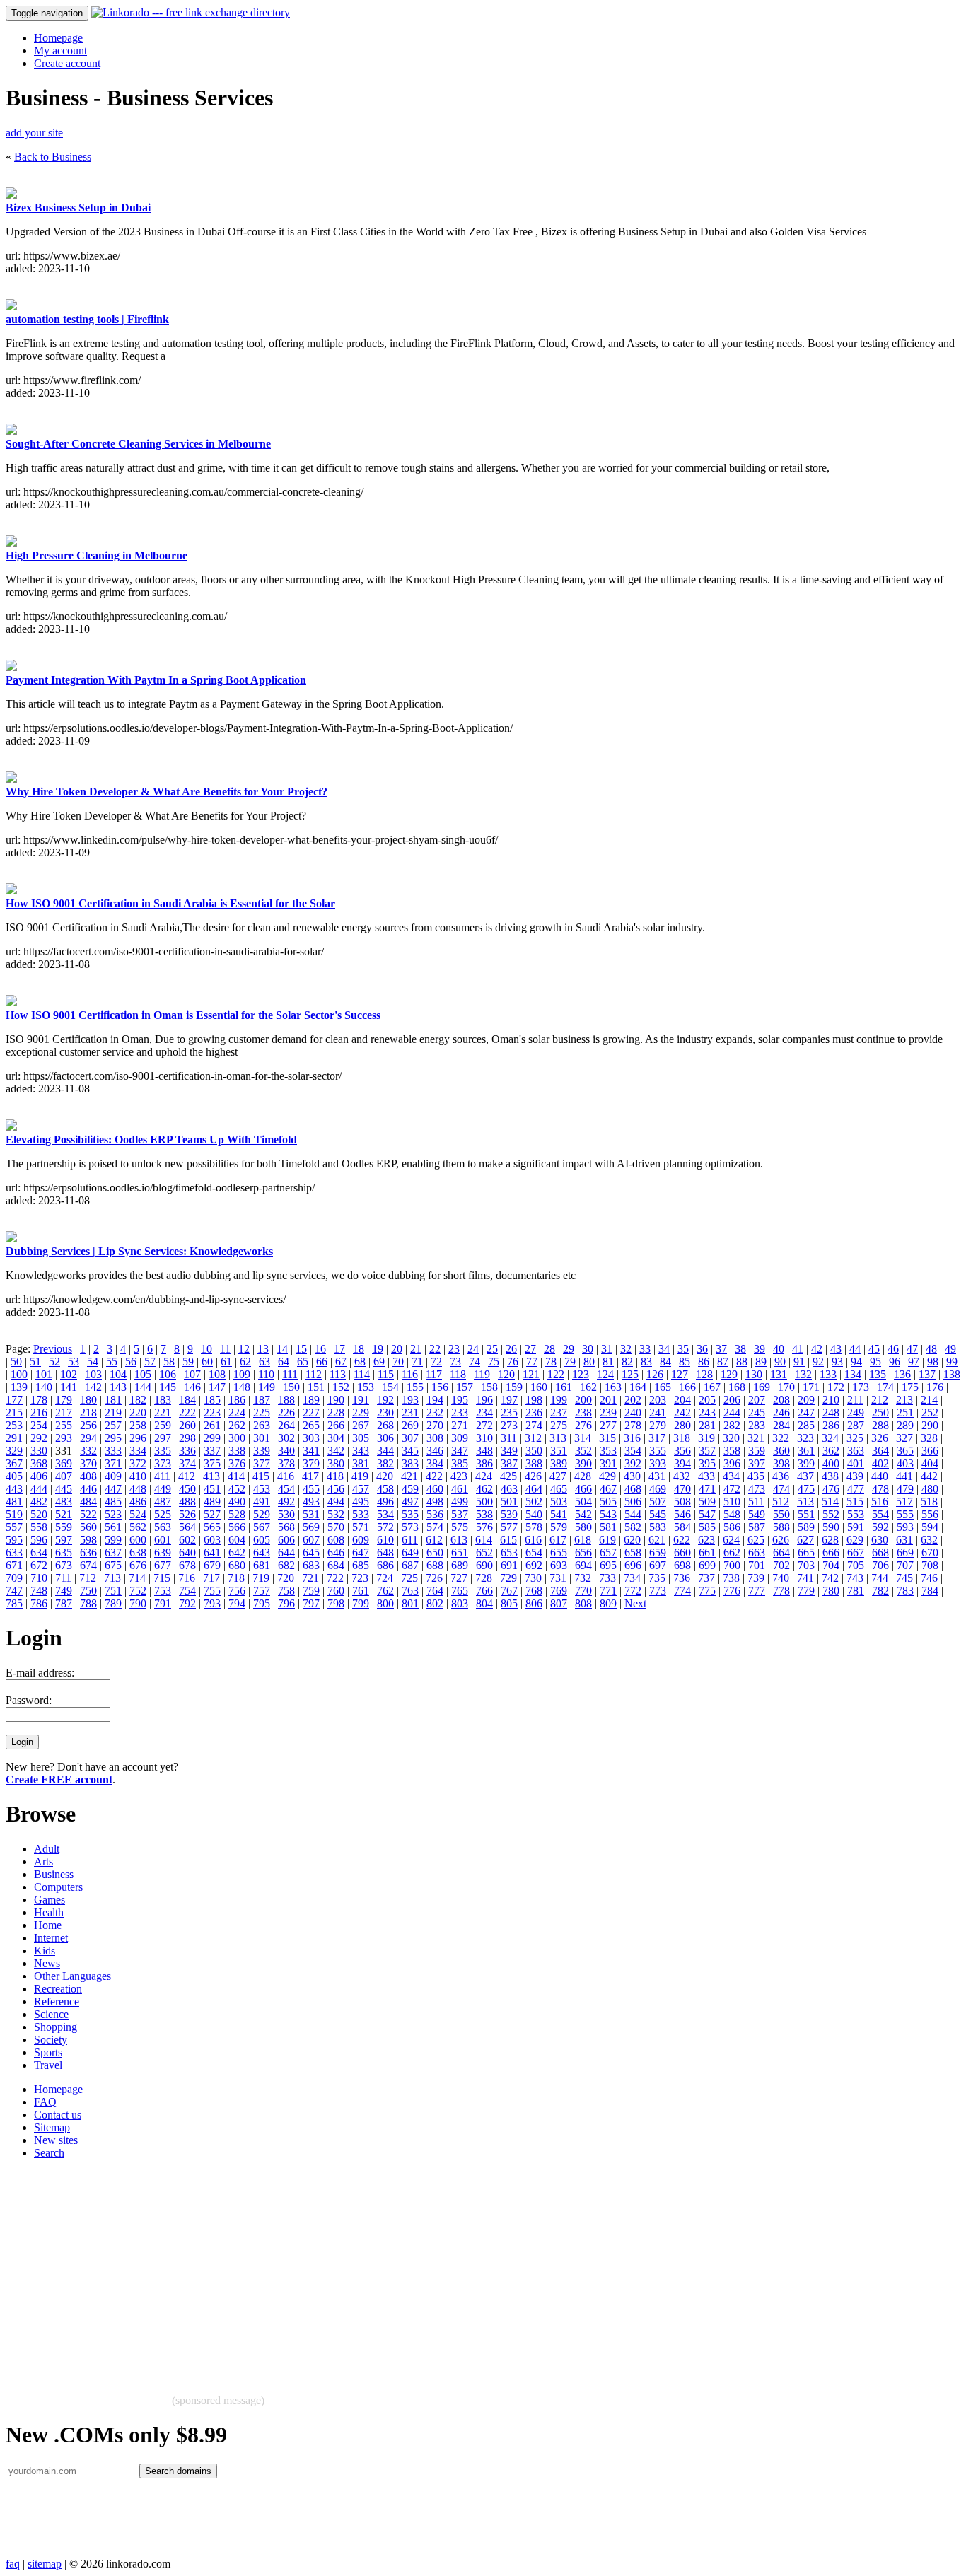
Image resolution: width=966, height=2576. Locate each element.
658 (633, 1552)
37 (721, 1349)
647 (361, 1552)
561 (113, 1527)
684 (336, 1565)
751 (113, 1591)
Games (50, 1900)
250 (880, 1412)
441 (904, 1476)
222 (187, 1412)
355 (658, 1451)
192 (385, 1400)
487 (163, 1502)
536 (435, 1514)
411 (162, 1476)
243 (707, 1412)
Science (51, 2014)
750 (88, 1591)
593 (905, 1527)
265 (311, 1425)
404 (930, 1463)
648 (385, 1552)
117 (434, 1374)
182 (138, 1400)
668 (880, 1552)
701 (757, 1565)
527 (212, 1514)
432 (682, 1476)
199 (559, 1400)
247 (806, 1412)
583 (658, 1527)
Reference (57, 2001)
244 (732, 1412)
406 (39, 1476)
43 (836, 1349)
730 (533, 1578)
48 (931, 1349)
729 (508, 1578)
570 (336, 1527)
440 (880, 1476)
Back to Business (53, 157)
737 (706, 1578)
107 (192, 1374)
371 (113, 1463)
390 (583, 1463)
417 (310, 1476)
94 (856, 1362)
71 (417, 1362)
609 (361, 1540)
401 (856, 1463)
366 (930, 1451)
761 (361, 1591)
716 (187, 1578)
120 (506, 1374)
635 (64, 1552)
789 (113, 1603)
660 (682, 1552)
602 (187, 1540)
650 (435, 1552)
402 (880, 1463)
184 (187, 1400)
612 (434, 1540)
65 (303, 1362)
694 (583, 1565)
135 (878, 1374)
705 (856, 1565)
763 (410, 1591)
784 (930, 1591)
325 (855, 1438)
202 (633, 1400)
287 (856, 1425)
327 (904, 1438)
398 (781, 1463)
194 (435, 1400)
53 (74, 1362)
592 (880, 1527)
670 (930, 1552)
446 (88, 1489)
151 (316, 1387)
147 (217, 1387)
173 (861, 1387)
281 (707, 1425)
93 (837, 1362)
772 (633, 1591)
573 (410, 1527)
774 (682, 1591)
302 (286, 1438)
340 (286, 1451)
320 (731, 1438)
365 (905, 1451)
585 (707, 1527)
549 (757, 1514)
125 (630, 1374)
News (47, 1963)
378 (286, 1463)
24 (473, 1349)
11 (225, 1349)
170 (786, 1387)
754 (187, 1591)
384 (435, 1463)
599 (113, 1540)
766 (484, 1591)
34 (664, 1349)
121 (531, 1374)
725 (409, 1578)
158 (489, 1387)
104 (118, 1374)
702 (781, 1565)
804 (484, 1603)
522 (88, 1514)
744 (880, 1578)
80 (589, 1362)
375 (212, 1463)
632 (929, 1540)
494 (336, 1502)
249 (856, 1412)
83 (646, 1362)
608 (336, 1540)
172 (836, 1387)
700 (732, 1565)
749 (64, 1591)
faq (13, 2564)
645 (311, 1552)
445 (64, 1489)
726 (434, 1578)
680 (237, 1565)
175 (910, 1387)
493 (311, 1502)
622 (682, 1540)
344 (385, 1451)
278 (633, 1425)
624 (731, 1540)
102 (69, 1374)
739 (756, 1578)
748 (39, 1591)
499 (460, 1502)
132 (803, 1374)
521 (64, 1514)
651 (460, 1552)
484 (88, 1502)
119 (482, 1374)
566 (237, 1527)
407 (64, 1476)
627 (805, 1540)
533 (361, 1514)
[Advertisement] (430, 2270)
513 (805, 1502)
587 (757, 1527)
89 (761, 1362)
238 (583, 1412)
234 (484, 1412)
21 (416, 1349)
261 (212, 1425)
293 (64, 1438)
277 (608, 1425)
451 (212, 1489)
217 (64, 1412)
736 (682, 1578)
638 (138, 1552)
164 (638, 1387)
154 (390, 1387)
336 (187, 1451)
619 (607, 1540)
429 (607, 1476)
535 (410, 1514)
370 (88, 1463)
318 (682, 1438)
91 (799, 1362)
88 (742, 1362)
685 (361, 1565)
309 (460, 1438)
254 (39, 1425)
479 (905, 1489)
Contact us (58, 2115)
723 (360, 1578)
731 (558, 1578)
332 (88, 1451)
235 (509, 1412)
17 (339, 1349)
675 (113, 1565)
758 (286, 1591)
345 (410, 1451)
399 (806, 1463)
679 (212, 1565)
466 (583, 1489)
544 (633, 1514)
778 (781, 1591)
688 (435, 1565)
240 (633, 1412)
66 (322, 1362)
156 (440, 1387)
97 (914, 1362)
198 (534, 1400)
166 (687, 1387)
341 (311, 1451)
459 (410, 1489)
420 (385, 1476)
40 (779, 1349)
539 (509, 1514)
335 (163, 1451)
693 (559, 1565)
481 (14, 1502)
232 (435, 1412)
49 (950, 1349)
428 (583, 1476)
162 (588, 1387)
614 (484, 1540)
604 (237, 1540)
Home (48, 1925)
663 (757, 1552)
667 (856, 1552)
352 (583, 1451)
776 (732, 1591)
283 (757, 1425)
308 (435, 1438)
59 (188, 1362)
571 (361, 1527)
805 (509, 1603)
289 (905, 1425)
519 (14, 1514)
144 (143, 1387)
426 (533, 1476)
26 (511, 1349)
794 (237, 1603)
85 (685, 1362)
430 (632, 1476)
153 (366, 1387)
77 (532, 1362)
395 (707, 1463)
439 (855, 1476)
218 (88, 1412)
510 (732, 1502)
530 (286, 1514)
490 (237, 1502)
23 (454, 1349)
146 (192, 1387)
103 (93, 1374)
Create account (67, 63)
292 (39, 1438)
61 (226, 1362)
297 (163, 1438)
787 (64, 1603)
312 (533, 1438)
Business (54, 1874)
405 (14, 1476)
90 (780, 1362)
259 (163, 1425)
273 (509, 1425)
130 (754, 1374)
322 (781, 1438)
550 (781, 1514)
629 (855, 1540)
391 (608, 1463)
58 (169, 1362)
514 (830, 1502)
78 (551, 1362)
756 (237, 1591)
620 (632, 1540)
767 (509, 1591)
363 (856, 1451)
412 (187, 1476)
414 (236, 1476)
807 (559, 1603)
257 (113, 1425)
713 (112, 1578)
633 (14, 1552)
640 (187, 1552)
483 (64, 1502)
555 (905, 1514)
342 (336, 1451)
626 (781, 1540)
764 (435, 1591)
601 (163, 1540)
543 (608, 1514)
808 (583, 1603)
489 (212, 1502)
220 (138, 1412)
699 (707, 1565)
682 (286, 1565)
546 (682, 1514)
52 (54, 1362)
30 (588, 1349)
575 (460, 1527)
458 (385, 1489)
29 (569, 1349)
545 (658, 1514)
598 (88, 1540)
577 (509, 1527)
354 (633, 1451)
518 (929, 1502)
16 (320, 1349)
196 (484, 1400)
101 (44, 1374)
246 (781, 1412)
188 (286, 1400)
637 (113, 1552)
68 (360, 1362)
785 (14, 1603)
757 (262, 1591)
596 (39, 1540)
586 (732, 1527)
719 (261, 1578)
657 (608, 1552)
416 (286, 1476)
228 (336, 1412)
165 (663, 1387)
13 (263, 1349)
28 (549, 1349)
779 (806, 1591)
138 (952, 1374)
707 (905, 1565)
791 (163, 1603)
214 (929, 1400)
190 (336, 1400)
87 (723, 1362)
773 (658, 1591)
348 (484, 1451)
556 (930, 1514)
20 (397, 1349)
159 (514, 1387)
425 (508, 1476)
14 (282, 1349)
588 (781, 1527)
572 (385, 1527)
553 (856, 1514)
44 (855, 1349)
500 (484, 1502)
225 (262, 1412)
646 (336, 1552)
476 (831, 1489)
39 (760, 1349)
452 (237, 1489)
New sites (56, 2140)
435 (756, 1476)
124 (605, 1374)
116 (410, 1374)
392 (633, 1463)
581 (608, 1527)
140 (44, 1387)
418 (335, 1476)
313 (558, 1438)
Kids (45, 1951)
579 (559, 1527)
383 (410, 1463)
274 (534, 1425)
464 (534, 1489)
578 (534, 1527)
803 (460, 1603)
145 (168, 1387)
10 (206, 1349)
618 (583, 1540)
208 (781, 1400)
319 (706, 1438)
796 (286, 1603)
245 (757, 1412)
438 (830, 1476)
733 (607, 1578)
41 (798, 1349)
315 (607, 1438)
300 (237, 1438)
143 (118, 1387)
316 (632, 1438)
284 (781, 1425)
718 (236, 1578)
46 (893, 1349)
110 (266, 1374)
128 (704, 1374)
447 (113, 1489)
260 (187, 1425)
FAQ (45, 2102)
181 (113, 1400)
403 (905, 1463)
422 (434, 1476)
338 (237, 1451)
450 (187, 1489)
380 (336, 1463)
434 (731, 1476)
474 (781, 1489)
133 (828, 1374)
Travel (48, 2065)
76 (513, 1362)
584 (682, 1527)
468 (633, 1489)
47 (912, 1349)
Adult (47, 1849)
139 (19, 1387)
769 (559, 1591)
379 (311, 1463)
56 (131, 1362)
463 (509, 1489)
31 (607, 1349)
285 (806, 1425)
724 (385, 1578)
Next (635, 1603)
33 (645, 1349)
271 (460, 1425)
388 (534, 1463)
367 (14, 1463)
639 (163, 1552)
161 (564, 1387)
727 (459, 1578)
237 (559, 1412)
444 (39, 1489)
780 (831, 1591)
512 (781, 1502)
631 (904, 1540)
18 (359, 1349)
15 (301, 1349)
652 (484, 1552)
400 (831, 1463)
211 (855, 1400)
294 (88, 1438)
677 (163, 1565)
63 (264, 1362)
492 (286, 1502)
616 (533, 1540)
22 (435, 1349)
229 (361, 1412)
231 (410, 1412)
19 (378, 1349)
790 (138, 1603)
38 (740, 1349)
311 (509, 1438)
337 (212, 1451)
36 (702, 1349)
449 (163, 1489)
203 (658, 1400)
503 (559, 1502)
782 (880, 1591)
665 (806, 1552)
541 (559, 1514)
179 (64, 1400)
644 (286, 1552)
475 (806, 1489)
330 (39, 1451)
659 (658, 1552)
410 (138, 1476)
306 (385, 1438)
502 (534, 1502)
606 (286, 1540)
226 (286, 1412)
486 (138, 1502)
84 (665, 1362)
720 (286, 1578)
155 (415, 1387)
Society (51, 2040)
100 (19, 1374)
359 (757, 1451)
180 (88, 1400)
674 (88, 1565)
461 (460, 1489)
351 (559, 1451)
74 (475, 1362)
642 (237, 1552)
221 (163, 1412)
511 (756, 1502)
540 (534, 1514)
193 (410, 1400)
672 (39, 1565)
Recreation (58, 1989)
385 (460, 1463)
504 (583, 1502)
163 (613, 1387)
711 (63, 1578)
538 (484, 1514)
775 (707, 1591)
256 (88, 1425)
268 (385, 1425)
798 (336, 1603)
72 (436, 1362)
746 (929, 1578)
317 (657, 1438)
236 (534, 1412)
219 (113, 1412)
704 (831, 1565)
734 (632, 1578)
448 (138, 1489)
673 (64, 1565)
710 (39, 1578)
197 (509, 1400)
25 (492, 1349)
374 (187, 1463)
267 (361, 1425)
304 (336, 1438)
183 (163, 1400)
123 (581, 1374)
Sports (48, 2052)
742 (830, 1578)
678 (187, 1565)
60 (207, 1362)
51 (35, 1362)
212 (880, 1400)
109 (242, 1374)
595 (14, 1540)
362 (831, 1451)
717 (211, 1578)
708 (930, 1565)
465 (559, 1489)
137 (927, 1374)
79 (570, 1362)
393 (658, 1463)
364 (880, 1451)
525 (163, 1514)
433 (706, 1476)
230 (385, 1412)
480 (930, 1489)
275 (559, 1425)
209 (806, 1400)
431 (657, 1476)
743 (855, 1578)
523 (113, 1514)
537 (460, 1514)
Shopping (56, 2027)
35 (683, 1349)
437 (805, 1476)
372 (138, 1463)
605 (262, 1540)
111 (290, 1374)
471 (707, 1489)
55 (112, 1362)
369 (64, 1463)
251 (905, 1412)
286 (831, 1425)
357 (707, 1451)
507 (658, 1502)
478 (880, 1489)
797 (311, 1603)
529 (262, 1514)
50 (16, 1362)
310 (484, 1438)
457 (361, 1489)
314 (583, 1438)
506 (633, 1502)
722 (335, 1578)
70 (398, 1362)
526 (187, 1514)
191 (361, 1400)
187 (262, 1400)
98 (933, 1362)
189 (311, 1400)
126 (655, 1374)
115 (386, 1374)
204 (682, 1400)
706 (880, 1565)
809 (608, 1603)
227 (311, 1412)
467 (608, 1489)
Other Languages (72, 1976)
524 (138, 1514)
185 (212, 1400)
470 (682, 1489)
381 (361, 1463)
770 (583, 1591)
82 (627, 1362)
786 (39, 1603)
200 (583, 1400)
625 (756, 1540)
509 (707, 1502)
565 (212, 1527)
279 (658, 1425)
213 (904, 1400)
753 (163, 1591)
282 (732, 1425)
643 (262, 1552)
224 (237, 1412)
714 (137, 1578)
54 (93, 1362)
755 (212, 1591)
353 (608, 1451)
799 (361, 1603)
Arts (43, 1861)
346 (435, 1451)
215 (14, 1412)
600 (138, 1540)
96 (895, 1362)
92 (818, 1362)
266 (336, 1425)
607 (311, 1540)
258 (138, 1425)
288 (880, 1425)
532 (336, 1514)
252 (930, 1412)
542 (583, 1514)
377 (262, 1463)
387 (509, 1463)
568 (286, 1527)
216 (39, 1412)
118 (458, 1374)
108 (217, 1374)
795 (262, 1603)
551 (806, 1514)
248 (831, 1412)
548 (732, 1514)
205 (707, 1400)
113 (338, 1374)
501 (509, 1502)
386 (484, 1463)
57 (150, 1362)
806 (534, 1603)
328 (929, 1438)
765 (460, 1591)
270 (435, 1425)
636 (88, 1552)
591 (856, 1527)
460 (435, 1489)
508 (682, 1502)
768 (534, 1591)
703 (806, 1565)
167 (712, 1387)
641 (212, 1552)
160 (539, 1387)
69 (379, 1362)
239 (608, 1412)
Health (49, 1912)
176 (935, 1387)
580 (583, 1527)
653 (509, 1552)
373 (163, 1463)
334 (138, 1451)
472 (732, 1489)
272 (484, 1425)
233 (460, 1412)
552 (831, 1514)
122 (556, 1374)
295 (113, 1438)
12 (244, 1349)
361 (806, 1451)
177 (14, 1400)
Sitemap (52, 2127)
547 (707, 1514)
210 (831, 1400)
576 (484, 1527)
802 (435, 1603)
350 (534, 1451)
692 (534, 1565)
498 (435, 1502)
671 (14, 1565)
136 (902, 1374)
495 (361, 1502)
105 (143, 1374)
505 (608, 1502)
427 (558, 1476)
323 (805, 1438)
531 (311, 1514)
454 (286, 1489)
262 (237, 1425)
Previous (53, 1349)
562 (138, 1527)
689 (460, 1565)
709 (14, 1578)
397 (757, 1463)
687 (410, 1565)
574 (435, 1527)
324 (830, 1438)
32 (626, 1349)
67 (341, 1362)
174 (885, 1387)
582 (633, 1527)
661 (707, 1552)
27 (530, 1349)
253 (14, 1425)
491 (262, 1502)
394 (682, 1463)
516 (880, 1502)
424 (484, 1476)
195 (460, 1400)
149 (267, 1387)
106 (168, 1374)
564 (187, 1527)
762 (385, 1591)
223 (212, 1412)
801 (410, 1603)
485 (113, 1502)
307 (410, 1438)
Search (49, 2153)
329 (14, 1451)
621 (657, 1540)
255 (64, 1425)
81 (608, 1362)
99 (952, 1362)
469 (658, 1489)
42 (817, 1349)
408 (88, 1476)
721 (310, 1578)
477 (856, 1489)
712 (88, 1578)
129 (729, 1374)
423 (459, 1476)
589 (806, 1527)
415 (261, 1476)
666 (831, 1552)
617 (558, 1540)
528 (237, 1514)
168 (737, 1387)
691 (509, 1565)
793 (212, 1603)
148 (242, 1387)
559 (64, 1527)
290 (930, 1425)
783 (905, 1591)
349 (509, 1451)
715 (162, 1578)
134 (853, 1374)
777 (757, 1591)
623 (706, 1540)
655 (559, 1552)
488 (187, 1502)
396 (732, 1463)
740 (781, 1578)
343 (361, 1451)
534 (385, 1514)
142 (93, 1387)
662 (732, 1552)
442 (929, 1476)
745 (904, 1578)
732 (583, 1578)
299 (212, 1438)
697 (658, 1565)
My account (60, 51)
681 (262, 1565)
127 (680, 1374)
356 (682, 1451)
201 (608, 1400)
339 (262, 1451)
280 (682, 1425)
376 (237, 1463)
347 (460, 1451)
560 (88, 1527)
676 (138, 1565)
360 (781, 1451)
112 (314, 1374)
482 (39, 1502)
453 (262, 1489)
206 (732, 1400)
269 (410, 1425)
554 (880, 1514)
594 (930, 1527)
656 (583, 1552)
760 (336, 1591)
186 (237, 1400)
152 (341, 1387)
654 (534, 1552)
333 (113, 1451)
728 (484, 1578)
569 (311, 1527)
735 (657, 1578)
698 (682, 1565)
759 (311, 1591)
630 (880, 1540)
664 (781, 1552)
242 (682, 1412)
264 (286, 1425)
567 (262, 1527)
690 (484, 1565)
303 (311, 1438)
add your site (34, 133)
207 (757, 1400)
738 (731, 1578)
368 (39, 1463)
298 (187, 1438)
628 (830, 1540)
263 (262, 1425)
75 (494, 1362)
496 (385, 1502)
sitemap (45, 2564)
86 (704, 1362)
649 (410, 1552)
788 (88, 1603)
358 (732, 1451)
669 (905, 1552)
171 (811, 1387)
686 (385, 1565)
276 (583, 1425)
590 (831, 1527)
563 (163, 1527)
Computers (58, 1887)
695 (608, 1565)
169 (762, 1387)
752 (138, 1591)
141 (69, 1387)
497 (410, 1502)
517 (904, 1502)
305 (361, 1438)
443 (14, 1489)
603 (212, 1540)
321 (756, 1438)
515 (855, 1502)
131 (779, 1374)
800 (385, 1603)
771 (608, 1591)
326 (880, 1438)
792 (187, 1603)
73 (455, 1362)
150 (291, 1387)
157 (465, 1387)
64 (284, 1362)
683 (311, 1565)
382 (385, 1463)
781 (856, 1591)
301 (262, 1438)
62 (245, 1362)
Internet (51, 1938)
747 (14, 1591)
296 (138, 1438)
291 (14, 1438)
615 (508, 1540)
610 (385, 1540)
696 (633, 1565)
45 (874, 1349)
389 (559, 1463)
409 (113, 1476)
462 (484, 1489)
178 (39, 1400)
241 (658, 1412)
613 (459, 1540)
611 (410, 1540)
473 (757, 1489)
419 (360, 1476)
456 (336, 1489)
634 (39, 1552)
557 (14, 1527)
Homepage (58, 38)
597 (64, 1540)
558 (39, 1527)
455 (311, 1489)
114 (362, 1374)
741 (805, 1578)
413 (211, 1476)
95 (875, 1362)
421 (409, 1476)
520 (39, 1514)
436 (781, 1476)
